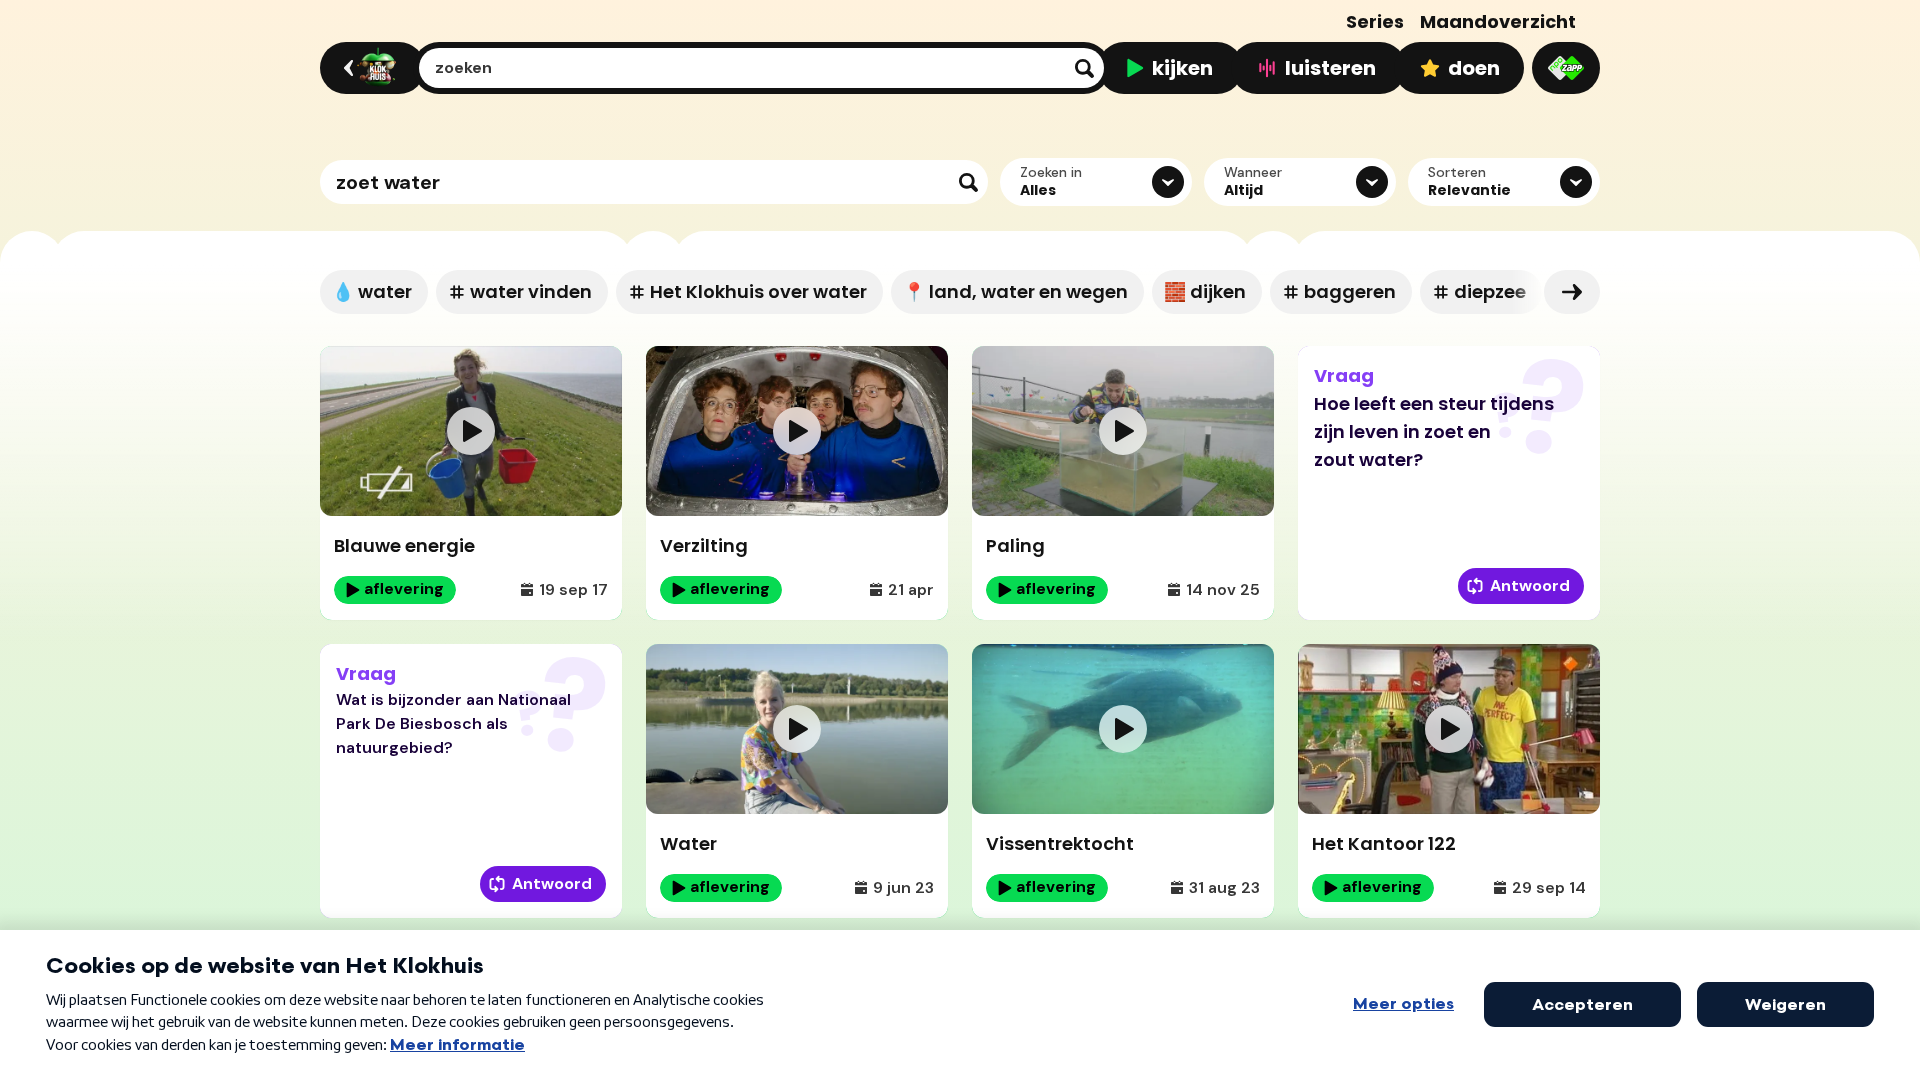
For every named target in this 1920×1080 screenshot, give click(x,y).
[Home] (369, 68)
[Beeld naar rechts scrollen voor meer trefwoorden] (1572, 292)
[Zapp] (1566, 68)
